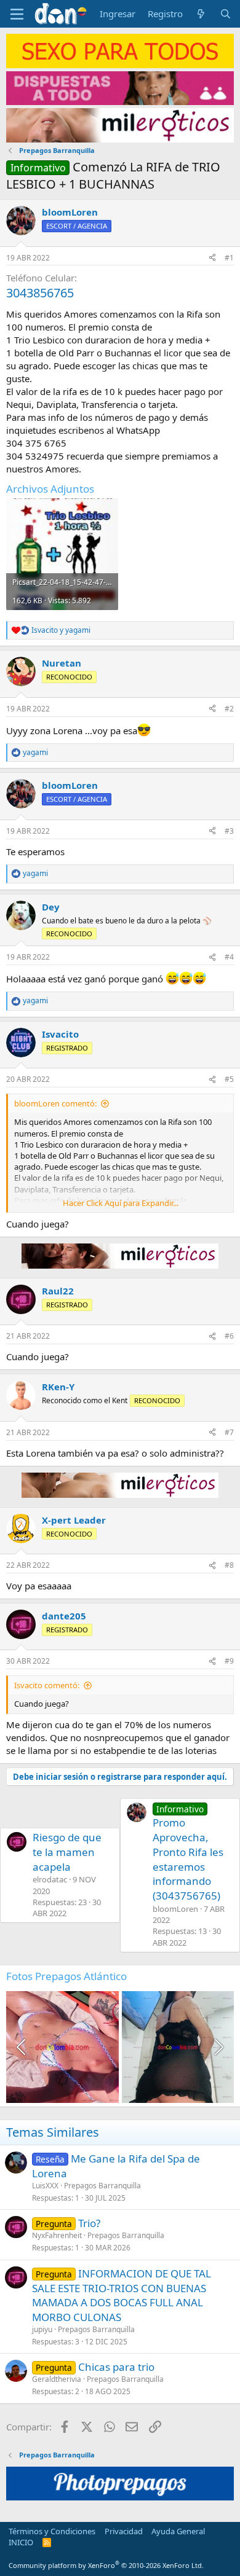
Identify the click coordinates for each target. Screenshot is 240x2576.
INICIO (21, 2542)
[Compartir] (212, 258)
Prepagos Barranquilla (102, 2186)
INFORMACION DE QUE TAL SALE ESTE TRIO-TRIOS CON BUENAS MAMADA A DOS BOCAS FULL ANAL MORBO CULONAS (122, 2295)
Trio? (89, 2223)
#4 (229, 957)
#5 (229, 1079)
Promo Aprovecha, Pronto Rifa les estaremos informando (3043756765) (188, 1853)
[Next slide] (218, 2047)
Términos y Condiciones (52, 2531)
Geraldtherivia (57, 2379)
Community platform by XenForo (106, 2565)
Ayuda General (178, 2531)
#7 (229, 1432)
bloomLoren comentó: (55, 1103)
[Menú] (17, 14)
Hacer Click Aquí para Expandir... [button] (121, 1203)
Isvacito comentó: (47, 1685)
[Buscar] (226, 14)
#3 (229, 831)
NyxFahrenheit (57, 2235)
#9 (229, 1661)
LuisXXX (45, 2186)
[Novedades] (201, 14)
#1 (229, 258)
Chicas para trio (116, 2367)
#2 (229, 709)
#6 (229, 1336)
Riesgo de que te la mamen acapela (67, 1852)
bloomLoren (70, 212)
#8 (229, 1565)
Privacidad (124, 2531)
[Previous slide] (22, 2047)
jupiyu (42, 2329)
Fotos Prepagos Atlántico (66, 1976)
